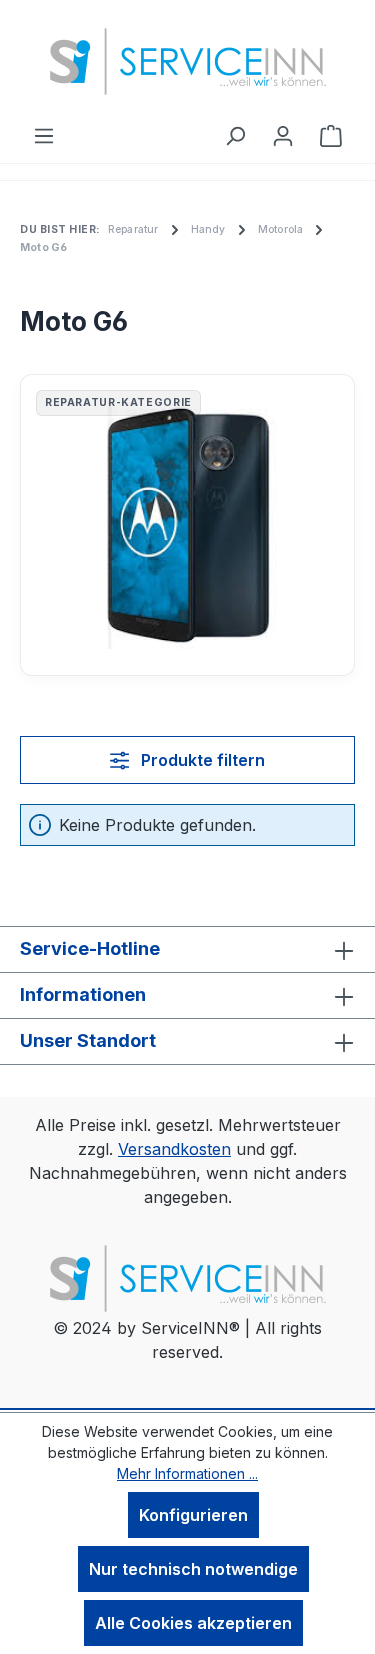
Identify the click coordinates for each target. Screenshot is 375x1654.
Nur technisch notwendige (193, 1569)
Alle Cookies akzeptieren (193, 1623)
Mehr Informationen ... (187, 1473)
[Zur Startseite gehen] (188, 61)
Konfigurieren (193, 1515)
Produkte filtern (201, 760)
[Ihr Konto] (283, 135)
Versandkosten (174, 1149)
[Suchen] (235, 135)
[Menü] (44, 135)
